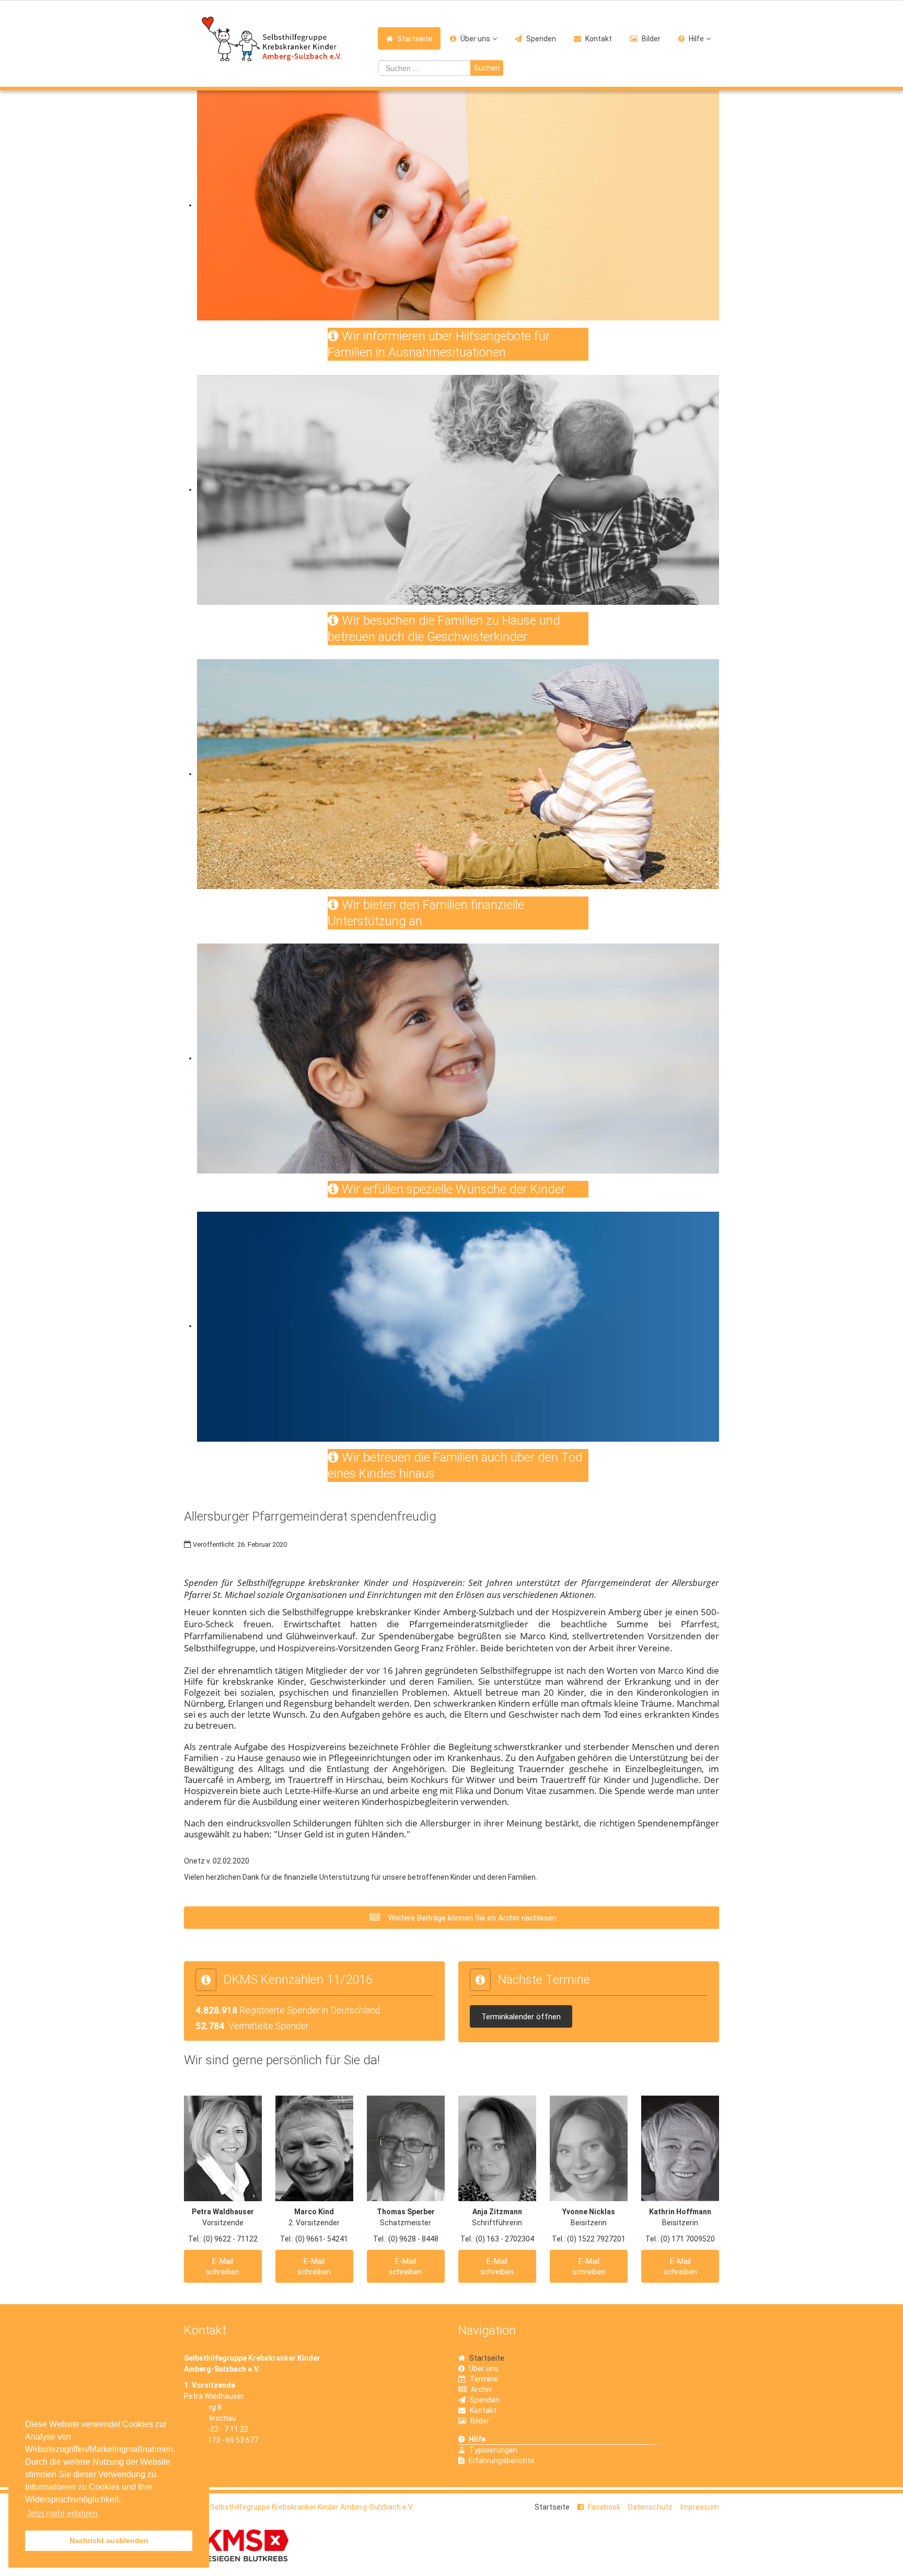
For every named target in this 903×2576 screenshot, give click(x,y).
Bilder (651, 39)
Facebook (604, 2507)
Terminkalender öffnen (521, 2017)
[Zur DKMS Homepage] (236, 2545)
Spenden (541, 39)
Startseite (415, 39)
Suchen (487, 68)
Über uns (475, 39)
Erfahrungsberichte (502, 2460)
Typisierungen (493, 2450)
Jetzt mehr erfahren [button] (62, 2514)
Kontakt (599, 39)
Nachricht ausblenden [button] (109, 2540)
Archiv (481, 2389)
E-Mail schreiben (223, 2267)
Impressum (700, 2507)
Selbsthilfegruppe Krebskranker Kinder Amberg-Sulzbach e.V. (312, 2507)
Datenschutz (650, 2507)
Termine (484, 2379)
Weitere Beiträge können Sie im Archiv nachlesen (471, 1918)
